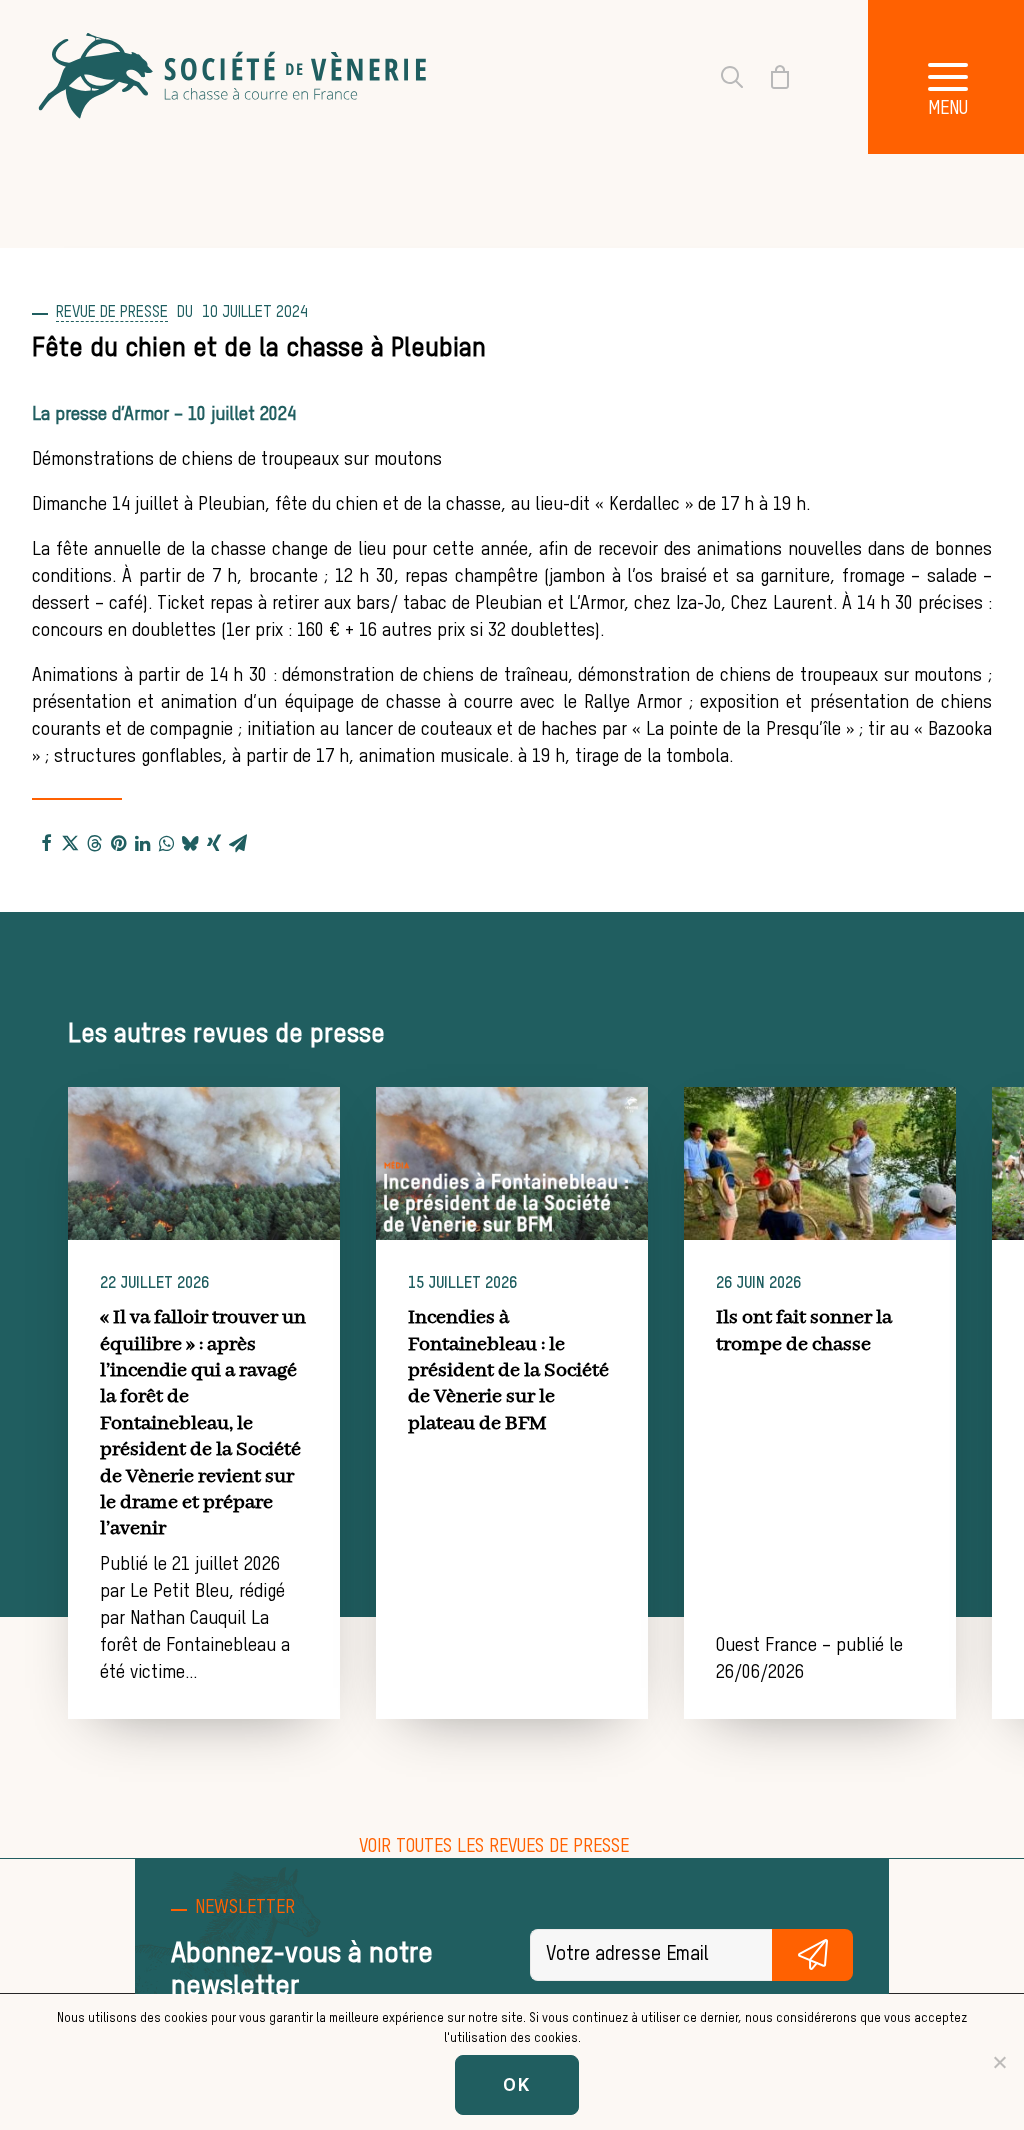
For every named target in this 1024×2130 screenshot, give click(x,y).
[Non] (999, 2062)
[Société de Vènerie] (235, 77)
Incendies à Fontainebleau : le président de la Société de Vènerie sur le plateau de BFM (508, 1370)
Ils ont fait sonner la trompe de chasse (804, 1330)
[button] (204, 1163)
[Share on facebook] (46, 842)
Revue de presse (112, 313)
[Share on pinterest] (118, 842)
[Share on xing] (214, 842)
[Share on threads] (94, 842)
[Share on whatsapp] (166, 842)
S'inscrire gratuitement (812, 1955)
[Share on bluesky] (190, 842)
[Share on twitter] (70, 842)
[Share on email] (238, 842)
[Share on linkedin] (142, 842)
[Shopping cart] (768, 77)
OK (517, 2084)
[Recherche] (720, 77)
